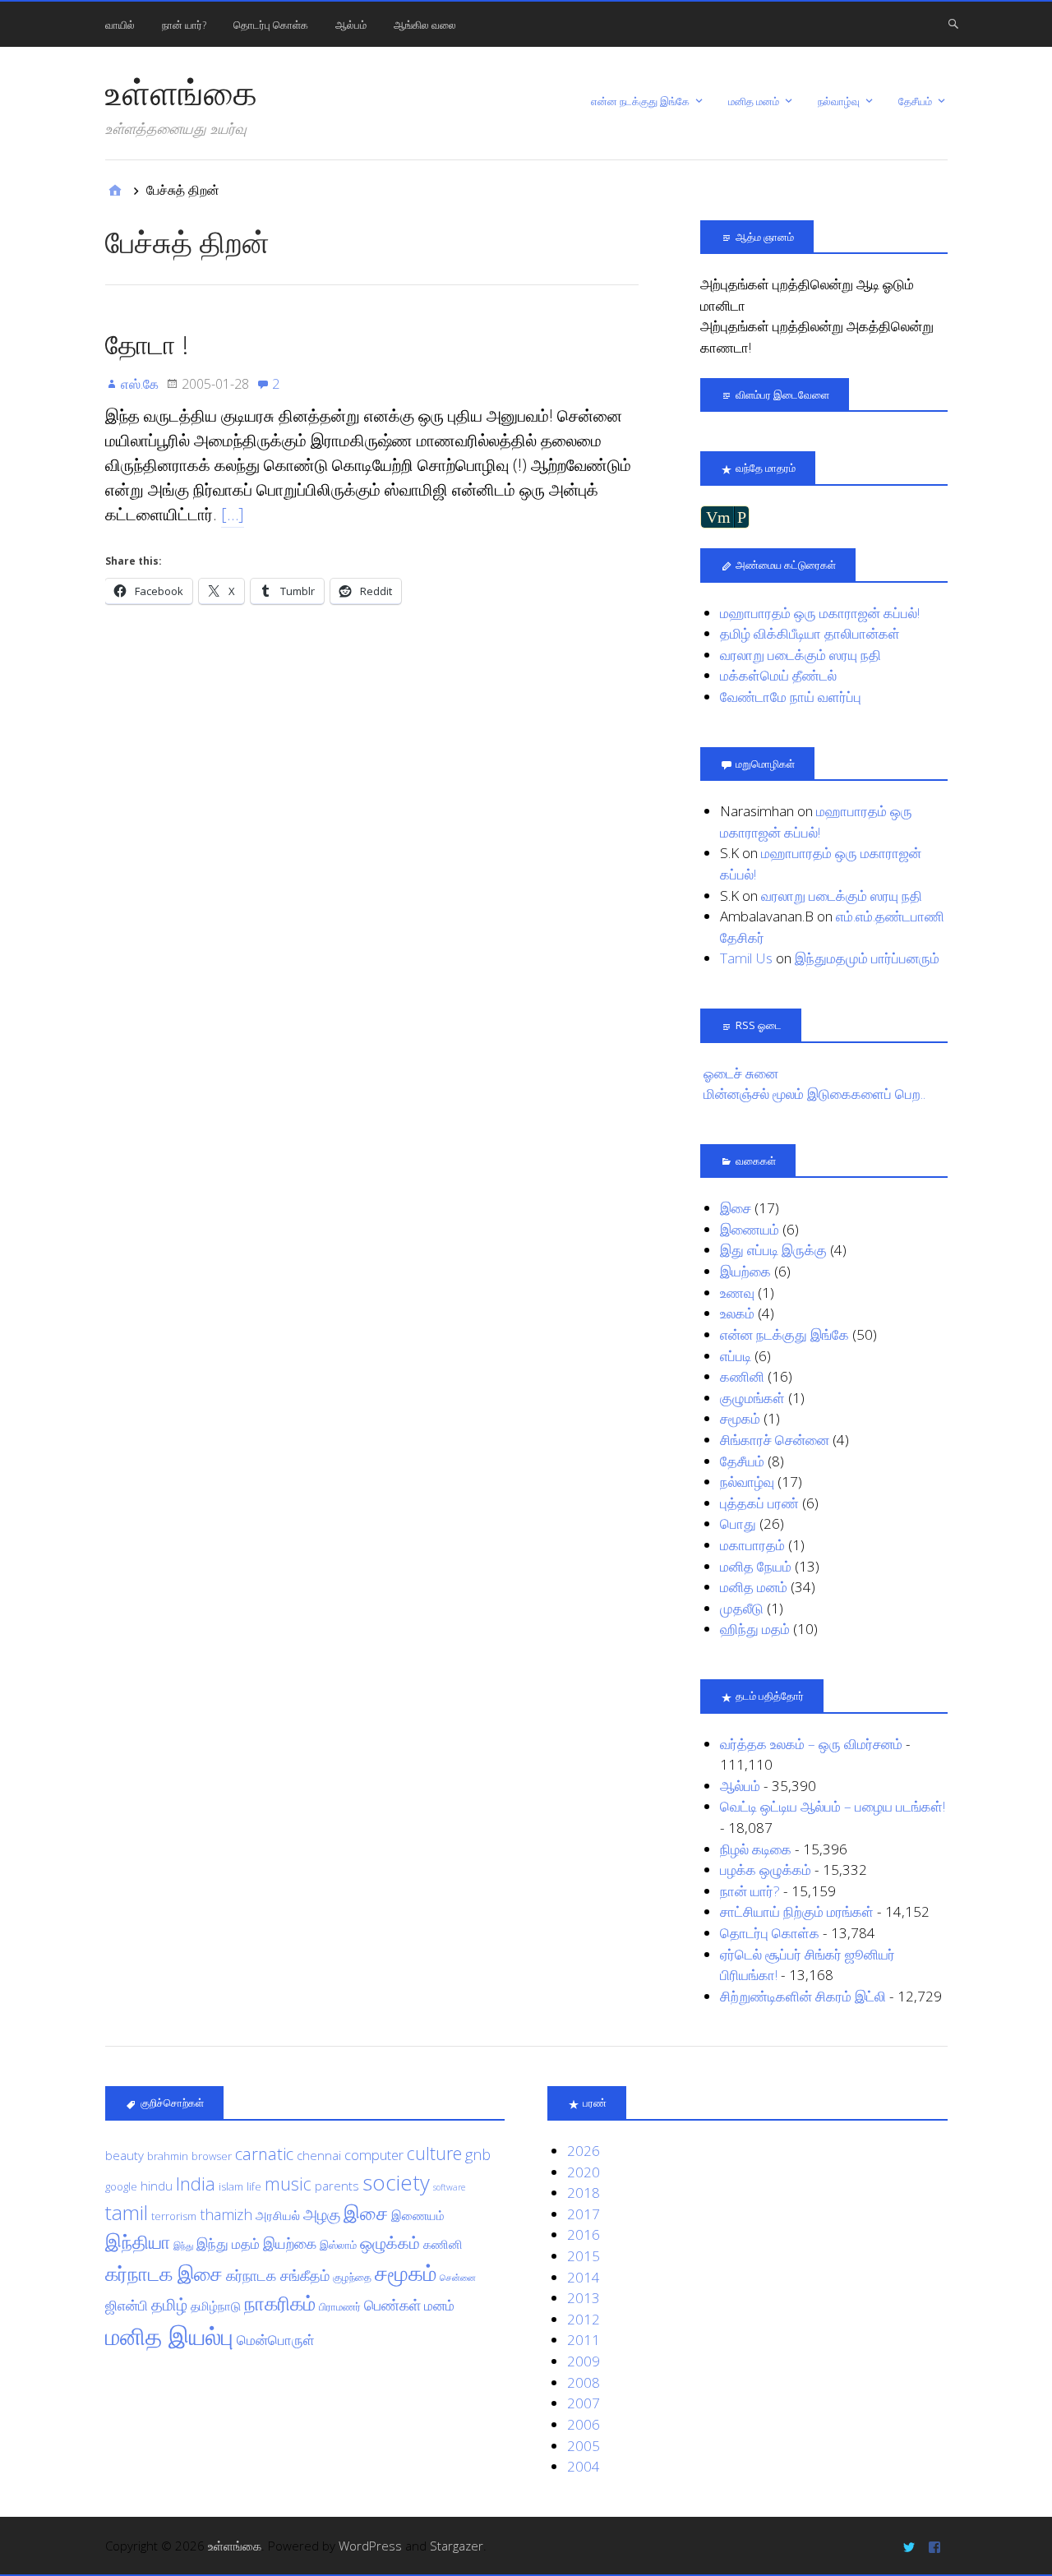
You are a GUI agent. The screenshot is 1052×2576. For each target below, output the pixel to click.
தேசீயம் (915, 101)
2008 (584, 2382)
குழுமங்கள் (752, 1398)
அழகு (322, 2214)
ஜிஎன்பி (127, 2305)
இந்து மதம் (228, 2244)
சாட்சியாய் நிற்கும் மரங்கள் (797, 1911)
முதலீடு (742, 1608)
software (449, 2187)
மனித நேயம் (756, 1566)
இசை (736, 1208)
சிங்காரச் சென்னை (775, 1440)
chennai (319, 2155)
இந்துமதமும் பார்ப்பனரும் (867, 958)
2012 (584, 2319)
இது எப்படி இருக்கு (773, 1250)
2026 (584, 2151)
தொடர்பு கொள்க (271, 25)
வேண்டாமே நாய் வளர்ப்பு (791, 697)
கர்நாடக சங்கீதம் (278, 2275)
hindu (157, 2186)
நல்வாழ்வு (839, 101)
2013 (584, 2298)
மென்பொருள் (276, 2340)
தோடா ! (147, 344)
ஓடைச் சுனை (741, 1073)
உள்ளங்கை (181, 92)
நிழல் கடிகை (756, 1849)
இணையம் (750, 1229)
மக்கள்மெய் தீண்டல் (778, 675)
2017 (584, 2214)
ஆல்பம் (351, 25)
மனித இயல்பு (169, 2336)
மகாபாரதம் (752, 1545)
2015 (584, 2256)
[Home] (115, 190)
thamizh (226, 2214)
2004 (584, 2466)
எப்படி (736, 1356)
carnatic (264, 2154)
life (254, 2186)
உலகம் (737, 1313)
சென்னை (458, 2278)
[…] (233, 514)
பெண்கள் (392, 2305)
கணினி (742, 1376)
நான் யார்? (184, 25)
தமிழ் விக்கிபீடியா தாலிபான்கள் (810, 633)
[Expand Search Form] (953, 23)
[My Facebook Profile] (937, 2546)
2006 (584, 2424)
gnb (478, 2154)
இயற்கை (745, 1271)
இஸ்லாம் (338, 2245)
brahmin (168, 2156)
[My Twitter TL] (911, 2546)
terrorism (174, 2216)
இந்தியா (138, 2242)
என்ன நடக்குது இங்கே (640, 101)
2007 (584, 2403)
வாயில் (120, 25)
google (121, 2186)
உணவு (737, 1293)
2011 (584, 2340)
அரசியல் (278, 2215)
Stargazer (457, 2546)
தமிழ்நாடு (216, 2306)
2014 (584, 2277)
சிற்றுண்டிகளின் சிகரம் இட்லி (803, 1996)
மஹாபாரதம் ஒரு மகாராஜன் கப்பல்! (820, 613)
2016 (584, 2234)
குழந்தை (352, 2277)
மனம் (439, 2305)
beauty (125, 2155)
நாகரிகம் (280, 2303)
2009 (584, 2361)
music (288, 2184)
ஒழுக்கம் (390, 2242)
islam (231, 2186)
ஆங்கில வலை (425, 25)
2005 (584, 2446)
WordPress (370, 2546)
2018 (584, 2193)
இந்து (183, 2246)
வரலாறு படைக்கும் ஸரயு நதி (801, 655)
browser (212, 2156)
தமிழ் (169, 2304)
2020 (584, 2172)
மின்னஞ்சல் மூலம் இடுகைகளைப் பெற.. (814, 1094)
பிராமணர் (340, 2306)
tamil (127, 2212)
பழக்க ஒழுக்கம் (766, 1870)
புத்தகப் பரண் (759, 1503)
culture (434, 2153)
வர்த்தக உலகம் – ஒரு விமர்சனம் (811, 1744)
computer (374, 2155)
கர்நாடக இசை (164, 2274)
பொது (738, 1523)
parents (337, 2186)
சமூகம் (740, 1418)
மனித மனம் (754, 101)
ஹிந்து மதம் (755, 1629)
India (196, 2183)
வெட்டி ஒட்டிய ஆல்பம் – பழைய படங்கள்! (833, 1806)
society (396, 2182)
